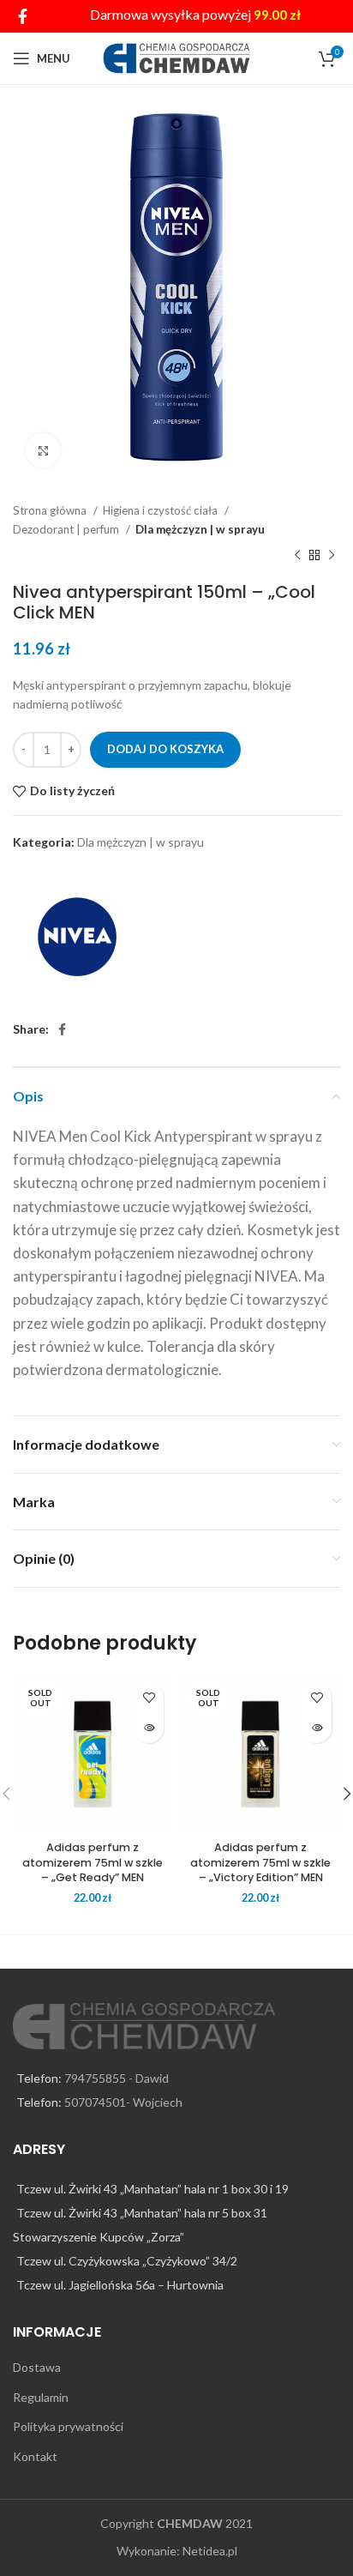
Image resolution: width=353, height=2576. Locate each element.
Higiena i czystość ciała (162, 510)
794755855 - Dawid (117, 2078)
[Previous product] (297, 556)
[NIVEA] (77, 937)
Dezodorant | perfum (67, 529)
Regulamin (41, 2397)
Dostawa (37, 2367)
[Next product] (332, 556)
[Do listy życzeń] (149, 1698)
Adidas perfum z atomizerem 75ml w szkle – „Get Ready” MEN (93, 1862)
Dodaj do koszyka (165, 749)
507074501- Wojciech (123, 2102)
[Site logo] (177, 57)
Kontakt (35, 2456)
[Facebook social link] (23, 16)
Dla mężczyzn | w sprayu (200, 529)
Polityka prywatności (68, 2426)
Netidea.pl (210, 2551)
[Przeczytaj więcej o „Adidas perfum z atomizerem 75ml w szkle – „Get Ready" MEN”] (149, 1728)
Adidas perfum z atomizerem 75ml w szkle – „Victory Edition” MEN (260, 1862)
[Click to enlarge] (43, 450)
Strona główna (51, 510)
